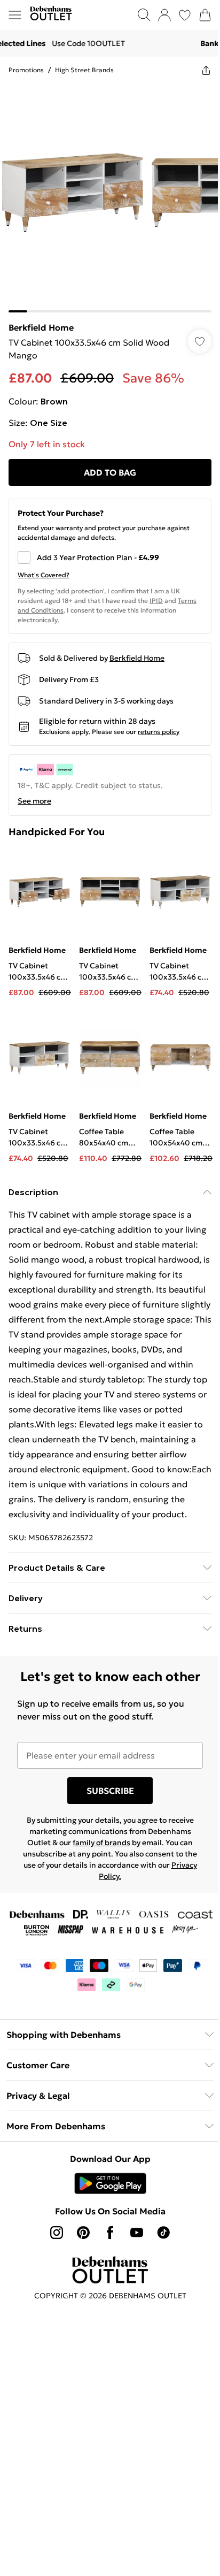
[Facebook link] (110, 2233)
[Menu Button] (15, 15)
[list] (110, 198)
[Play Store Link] (110, 2183)
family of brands (101, 1843)
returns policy (159, 732)
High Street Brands (84, 70)
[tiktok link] (163, 2233)
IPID (156, 601)
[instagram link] (57, 2233)
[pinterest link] (83, 2233)
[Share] (206, 70)
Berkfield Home (41, 327)
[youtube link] (137, 2233)
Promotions (26, 70)
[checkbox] (110, 557)
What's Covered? (44, 575)
